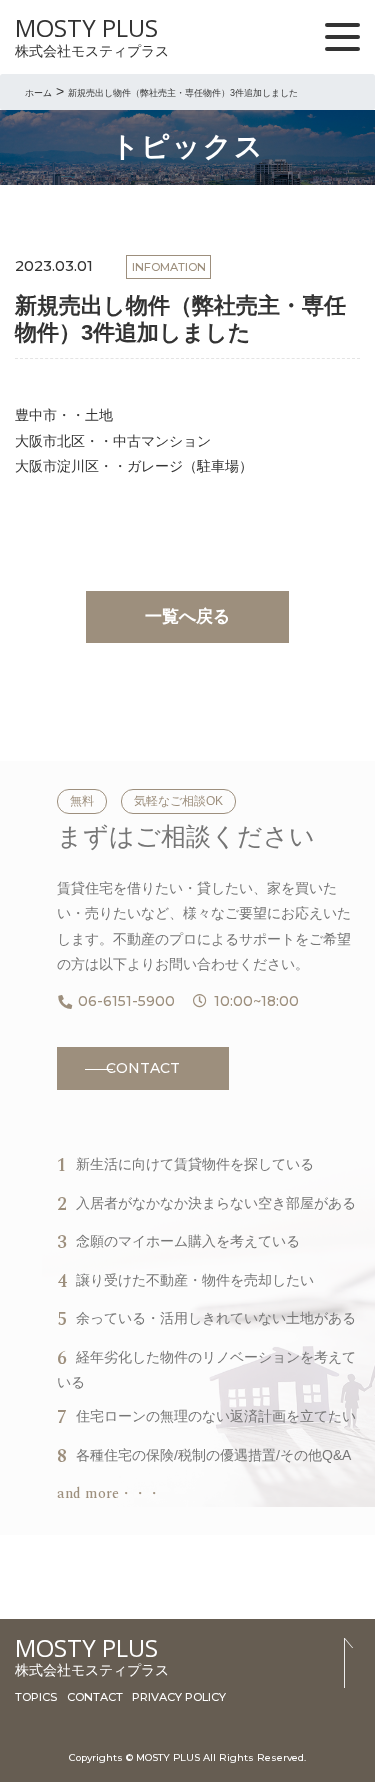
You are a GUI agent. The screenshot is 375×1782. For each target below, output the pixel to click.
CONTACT (143, 1068)
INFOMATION (169, 267)
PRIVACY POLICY (179, 1697)
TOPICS (36, 1697)
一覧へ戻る (187, 616)
